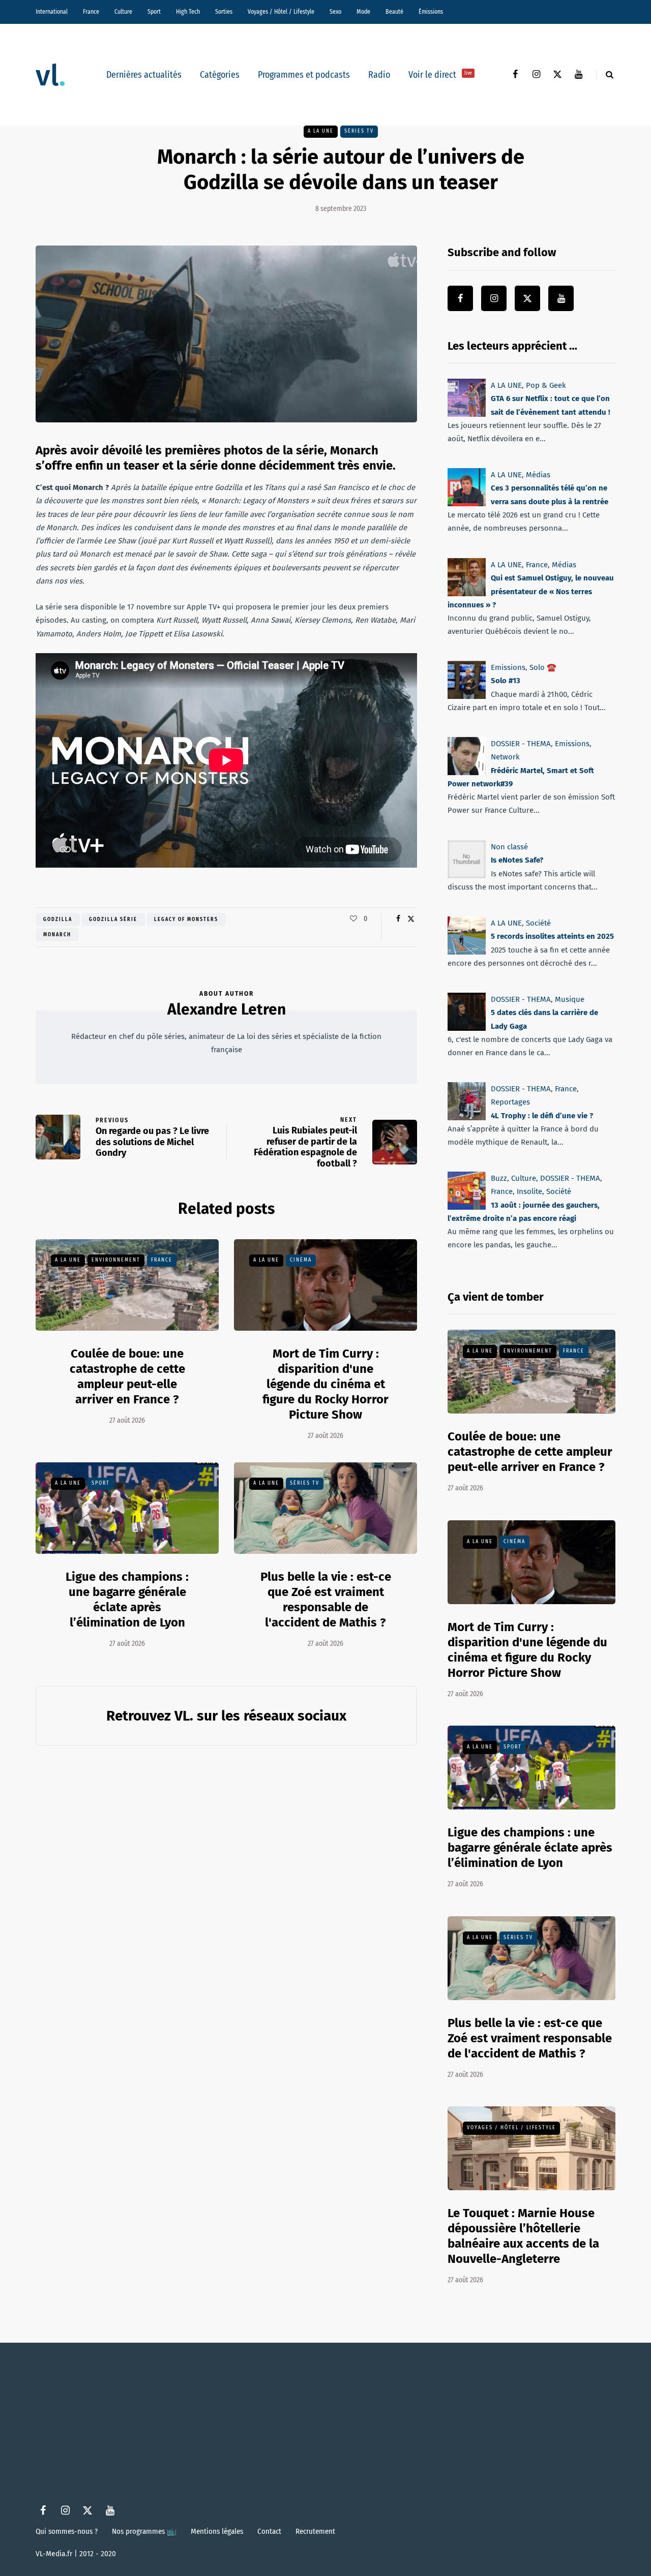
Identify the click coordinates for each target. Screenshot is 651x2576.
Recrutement (315, 2531)
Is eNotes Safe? (517, 860)
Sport (154, 12)
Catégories (220, 75)
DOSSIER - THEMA (521, 744)
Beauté (394, 12)
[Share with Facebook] (398, 919)
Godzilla (58, 919)
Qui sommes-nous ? (67, 2531)
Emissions (508, 667)
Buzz (499, 1178)
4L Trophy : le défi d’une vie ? (542, 1115)
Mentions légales (217, 2531)
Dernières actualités (144, 75)
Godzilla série (113, 919)
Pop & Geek (546, 385)
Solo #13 (506, 681)
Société (538, 923)
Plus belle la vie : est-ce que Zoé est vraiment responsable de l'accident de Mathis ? (326, 1600)
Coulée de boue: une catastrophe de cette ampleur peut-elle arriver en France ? (530, 1452)
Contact (269, 2531)
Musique (570, 999)
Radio (379, 75)
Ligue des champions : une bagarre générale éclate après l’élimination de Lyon (127, 1600)
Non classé (509, 847)
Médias (538, 475)
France (91, 12)
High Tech (188, 12)
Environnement (116, 1260)
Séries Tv (359, 131)
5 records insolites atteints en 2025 (552, 936)
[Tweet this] (411, 919)
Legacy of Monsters (186, 919)
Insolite (529, 1191)
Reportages (510, 1102)
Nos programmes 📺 (144, 2531)
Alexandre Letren (227, 1009)
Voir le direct (440, 75)
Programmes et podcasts (304, 75)
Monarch (57, 935)
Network (505, 757)
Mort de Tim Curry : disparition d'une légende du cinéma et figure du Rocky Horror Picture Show (325, 1384)
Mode (363, 12)
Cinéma (301, 1260)
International (52, 12)
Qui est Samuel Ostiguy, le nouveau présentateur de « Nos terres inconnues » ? (531, 591)
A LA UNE (321, 131)
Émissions (431, 12)
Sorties (224, 12)
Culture (123, 12)
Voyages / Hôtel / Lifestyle (281, 12)
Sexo (335, 12)
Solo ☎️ (543, 667)
